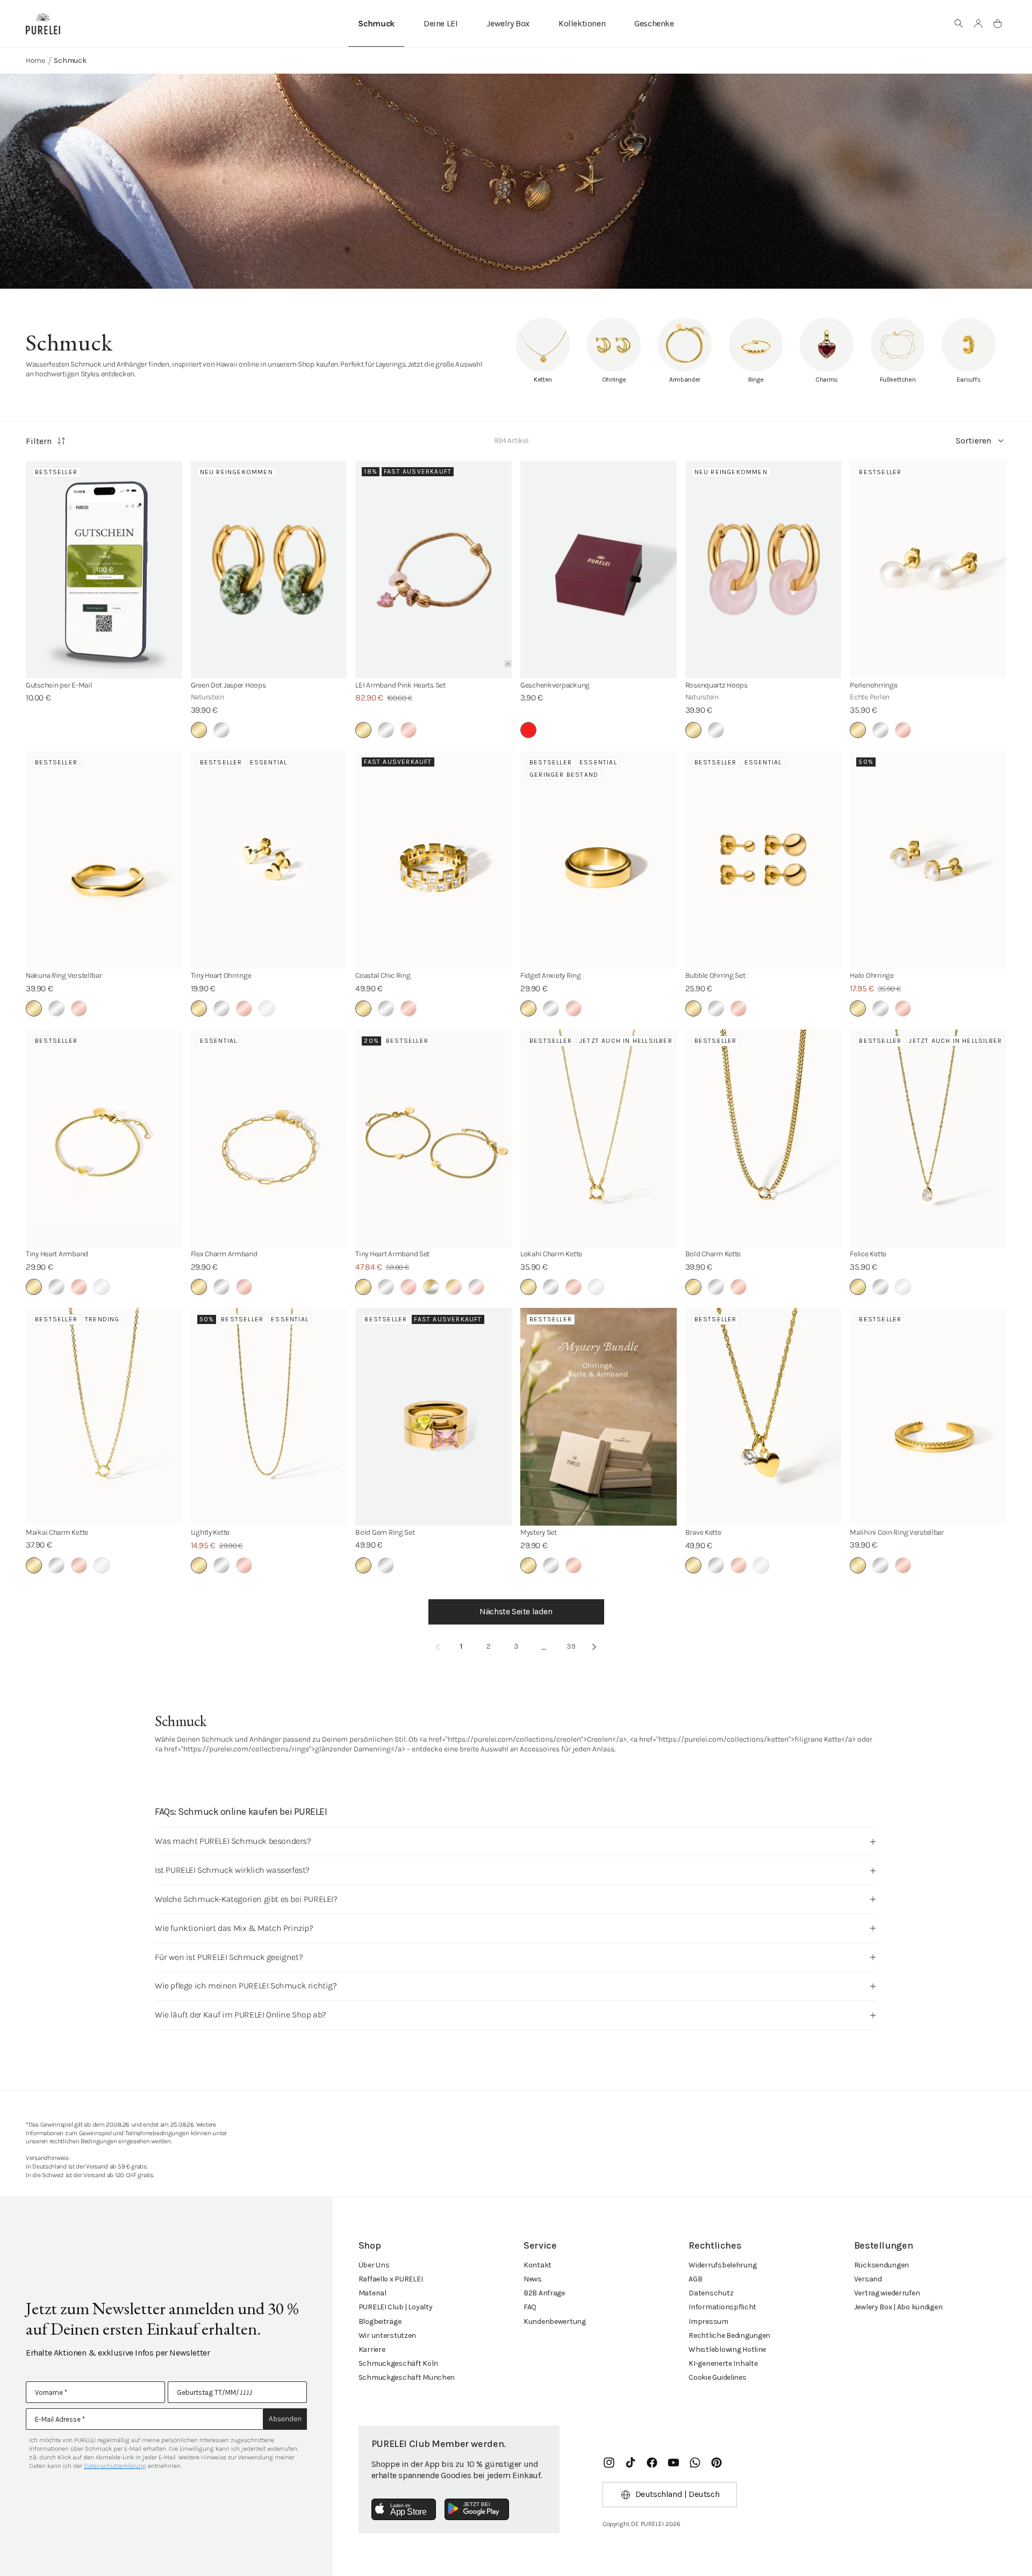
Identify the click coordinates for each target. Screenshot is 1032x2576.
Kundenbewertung (555, 2321)
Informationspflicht (722, 2307)
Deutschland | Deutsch (678, 2494)
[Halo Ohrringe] (928, 860)
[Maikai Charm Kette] (104, 1417)
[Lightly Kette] (269, 1417)
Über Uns (374, 2265)
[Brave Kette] (764, 1417)
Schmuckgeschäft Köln (398, 2363)
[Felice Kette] (928, 1138)
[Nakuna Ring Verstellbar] (104, 860)
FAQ (530, 2307)
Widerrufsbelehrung (722, 2265)
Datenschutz (711, 2293)
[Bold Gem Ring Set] (433, 1417)
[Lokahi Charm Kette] (599, 1138)
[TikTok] (630, 2463)
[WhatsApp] (695, 2463)
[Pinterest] (716, 2463)
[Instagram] (609, 2463)
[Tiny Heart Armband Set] (433, 1138)
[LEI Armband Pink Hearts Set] (433, 570)
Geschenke (654, 23)
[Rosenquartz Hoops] (764, 570)
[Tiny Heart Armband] (104, 1138)
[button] (959, 24)
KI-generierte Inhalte (723, 2363)
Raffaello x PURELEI (391, 2279)
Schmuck (376, 23)
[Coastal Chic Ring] (433, 860)
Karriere (372, 2349)
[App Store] (404, 2509)
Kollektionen (582, 23)
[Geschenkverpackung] (599, 570)
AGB (695, 2279)
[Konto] (978, 24)
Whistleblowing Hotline (727, 2349)
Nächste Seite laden (516, 1611)
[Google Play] (477, 2509)
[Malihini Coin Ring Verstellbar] (928, 1417)
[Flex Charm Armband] (269, 1138)
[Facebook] (652, 2463)
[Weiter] (594, 1647)
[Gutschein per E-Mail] (104, 570)
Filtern (39, 441)
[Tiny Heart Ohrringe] (269, 860)
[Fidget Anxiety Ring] (599, 860)
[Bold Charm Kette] (764, 1138)
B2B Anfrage (544, 2293)
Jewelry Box (508, 23)
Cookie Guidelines (717, 2377)
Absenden (285, 2419)
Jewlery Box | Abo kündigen (898, 2307)
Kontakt (537, 2265)
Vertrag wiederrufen (887, 2293)
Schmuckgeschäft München (407, 2377)
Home (35, 60)
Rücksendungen (881, 2265)
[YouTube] (673, 2463)
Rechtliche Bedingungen (729, 2335)
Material (372, 2293)
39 (571, 1646)
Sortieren (973, 441)
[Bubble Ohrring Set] (764, 860)
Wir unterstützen (388, 2335)
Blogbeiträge (380, 2321)
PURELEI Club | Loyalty (396, 2307)
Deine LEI (440, 23)
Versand (868, 2279)
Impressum (708, 2321)
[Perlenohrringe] (928, 570)
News (533, 2279)
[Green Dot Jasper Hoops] (269, 570)
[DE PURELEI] (43, 24)
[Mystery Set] (599, 1417)
